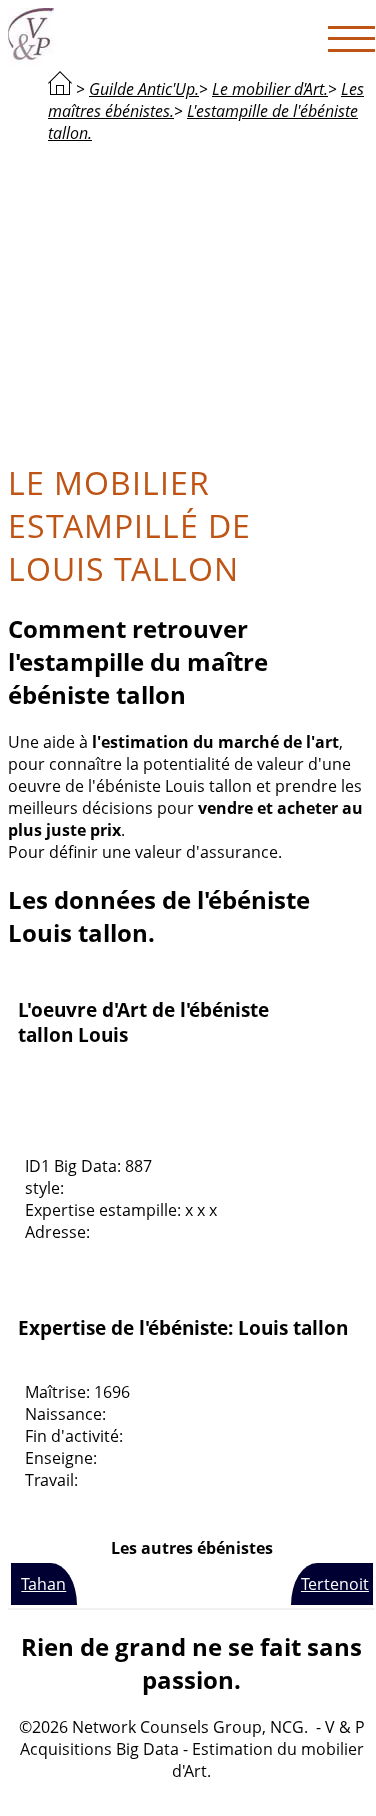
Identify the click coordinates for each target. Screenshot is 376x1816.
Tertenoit (335, 1584)
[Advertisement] (192, 300)
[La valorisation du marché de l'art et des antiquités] (60, 89)
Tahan (43, 1584)
